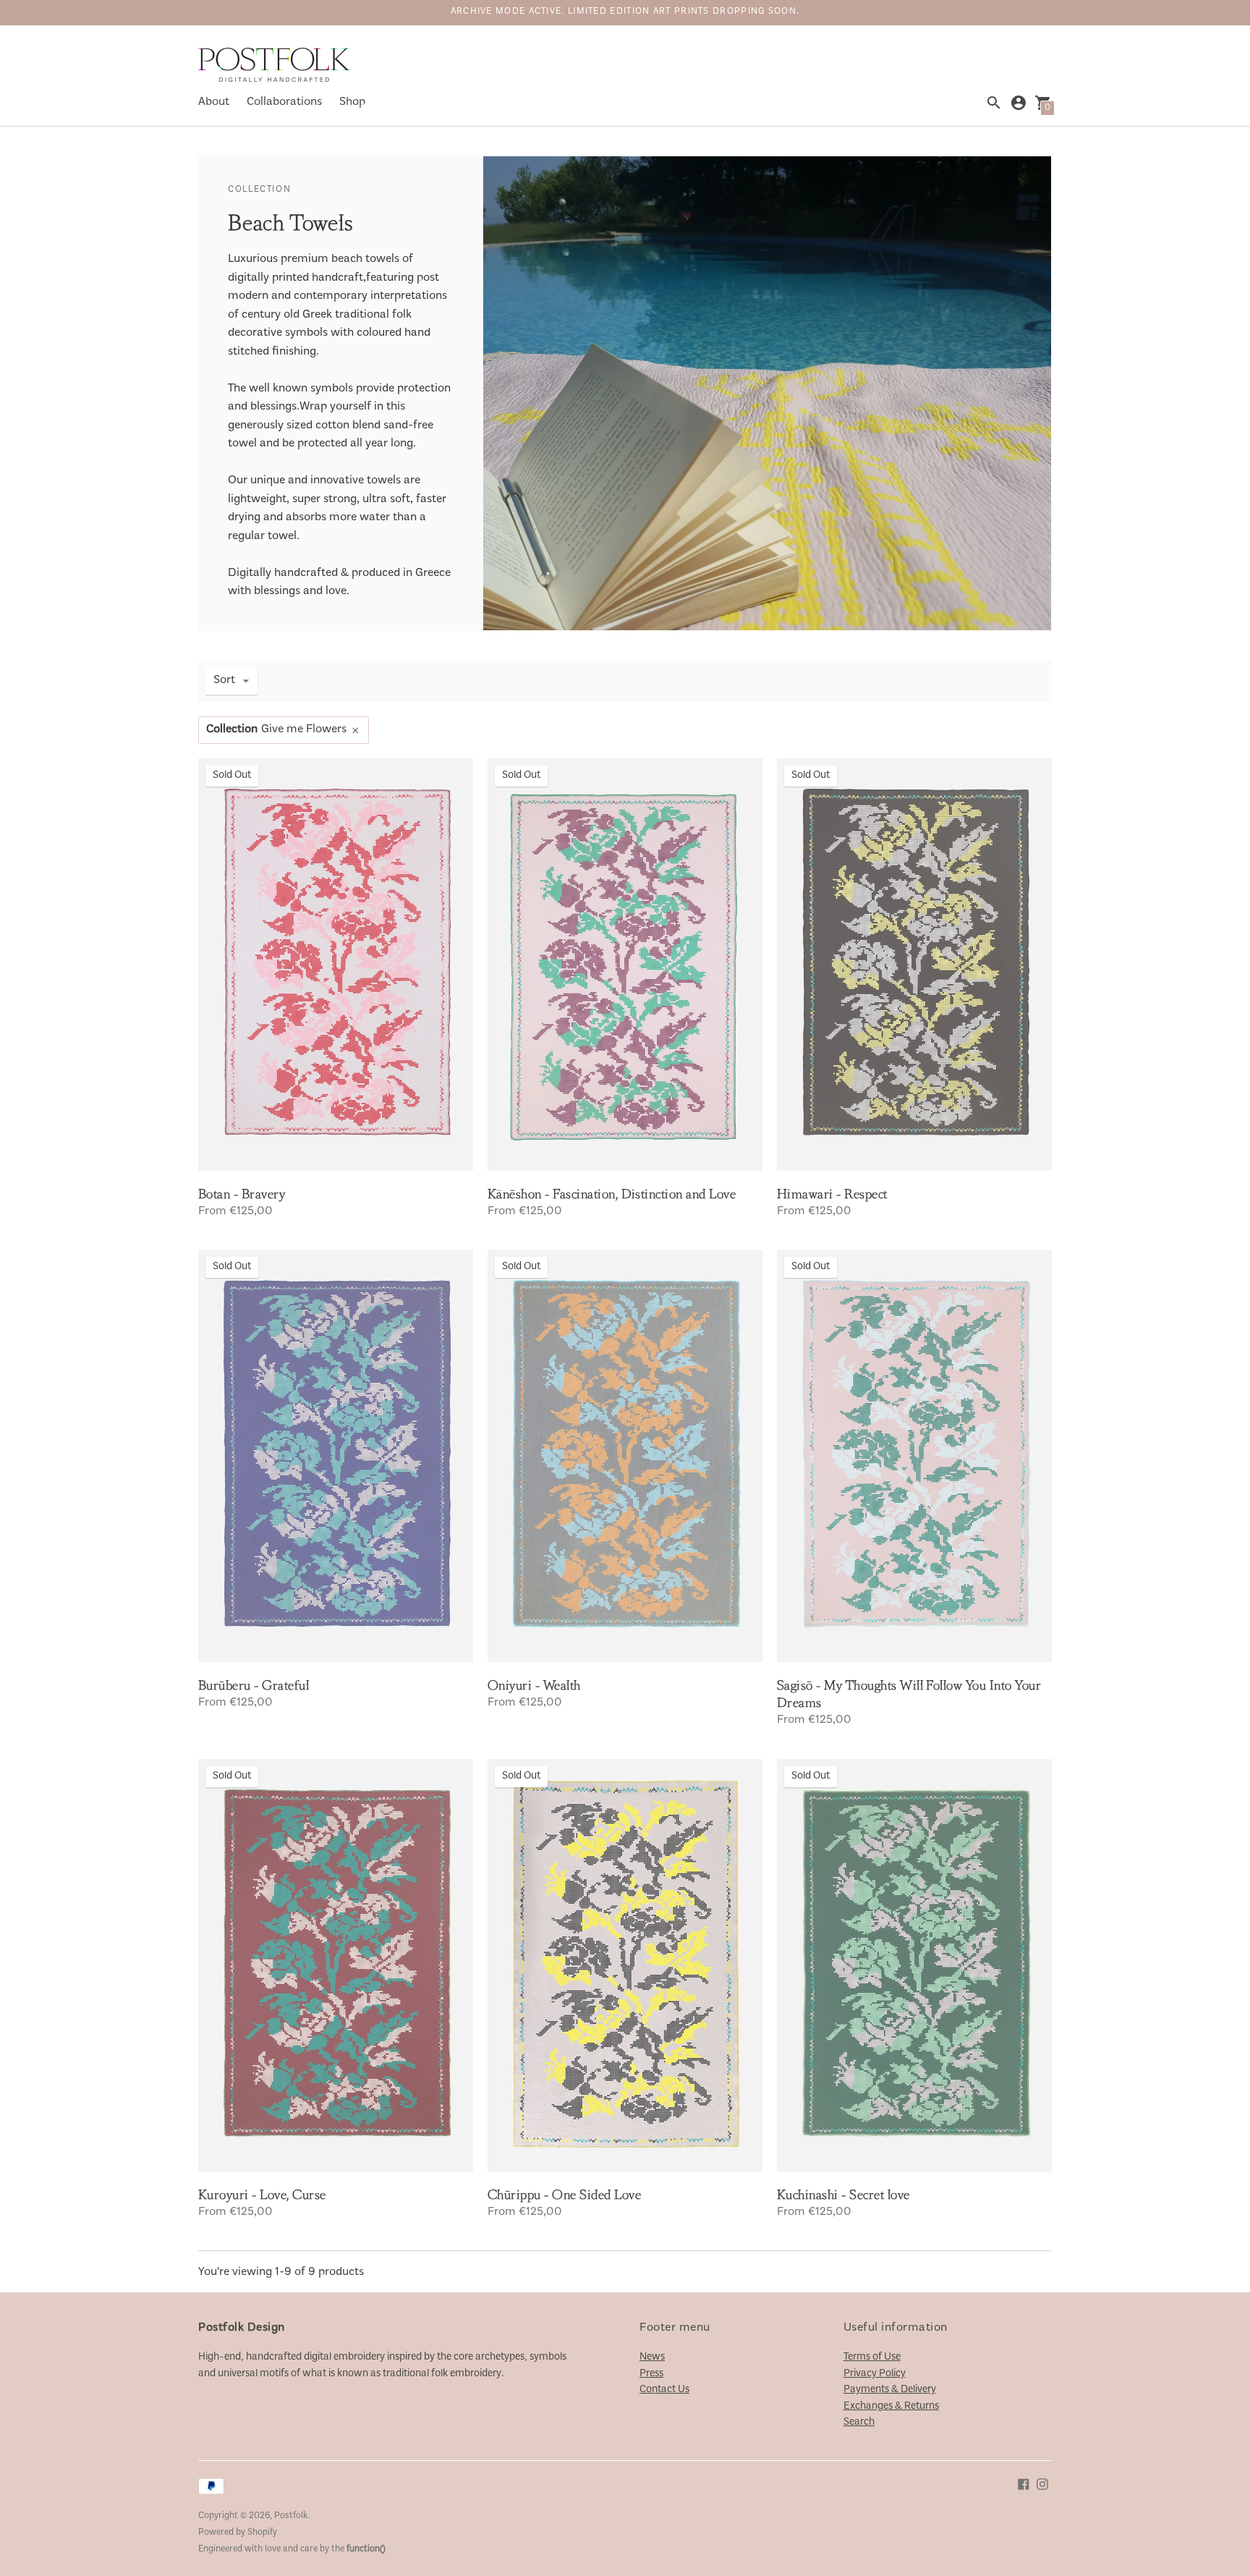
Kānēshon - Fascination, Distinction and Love (612, 1194)
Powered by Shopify (238, 2533)
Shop (352, 102)
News (652, 2357)
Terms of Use (872, 2357)
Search (859, 2422)
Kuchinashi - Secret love (843, 2195)
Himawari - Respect (832, 1194)
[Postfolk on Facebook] (1024, 2484)
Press (651, 2374)
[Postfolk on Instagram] (1042, 2484)
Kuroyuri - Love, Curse (262, 2195)
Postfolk (291, 2516)
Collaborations (284, 102)
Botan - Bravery (242, 1194)
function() (366, 2550)
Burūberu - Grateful (254, 1685)
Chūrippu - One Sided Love (564, 2195)
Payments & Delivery (890, 2390)
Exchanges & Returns (891, 2406)
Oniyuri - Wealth (534, 1685)
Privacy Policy (875, 2374)
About (214, 102)
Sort (224, 681)
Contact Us (664, 2390)
